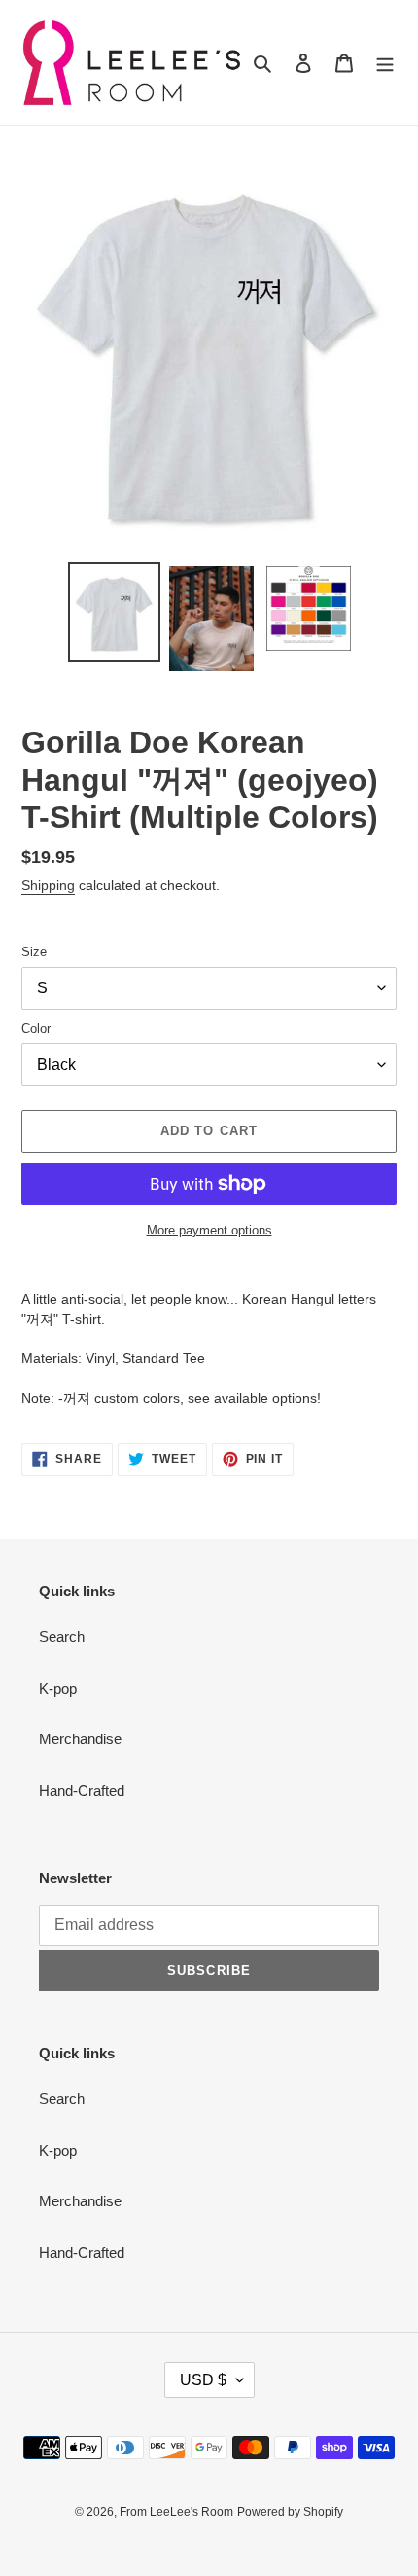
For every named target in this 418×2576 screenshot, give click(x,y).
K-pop (58, 1688)
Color (36, 1029)
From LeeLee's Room (176, 2512)
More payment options (209, 1230)
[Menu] (385, 63)
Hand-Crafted (82, 1790)
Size (34, 952)
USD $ (203, 2380)
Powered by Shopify (290, 2512)
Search (62, 1637)
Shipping (48, 885)
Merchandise (80, 1739)
